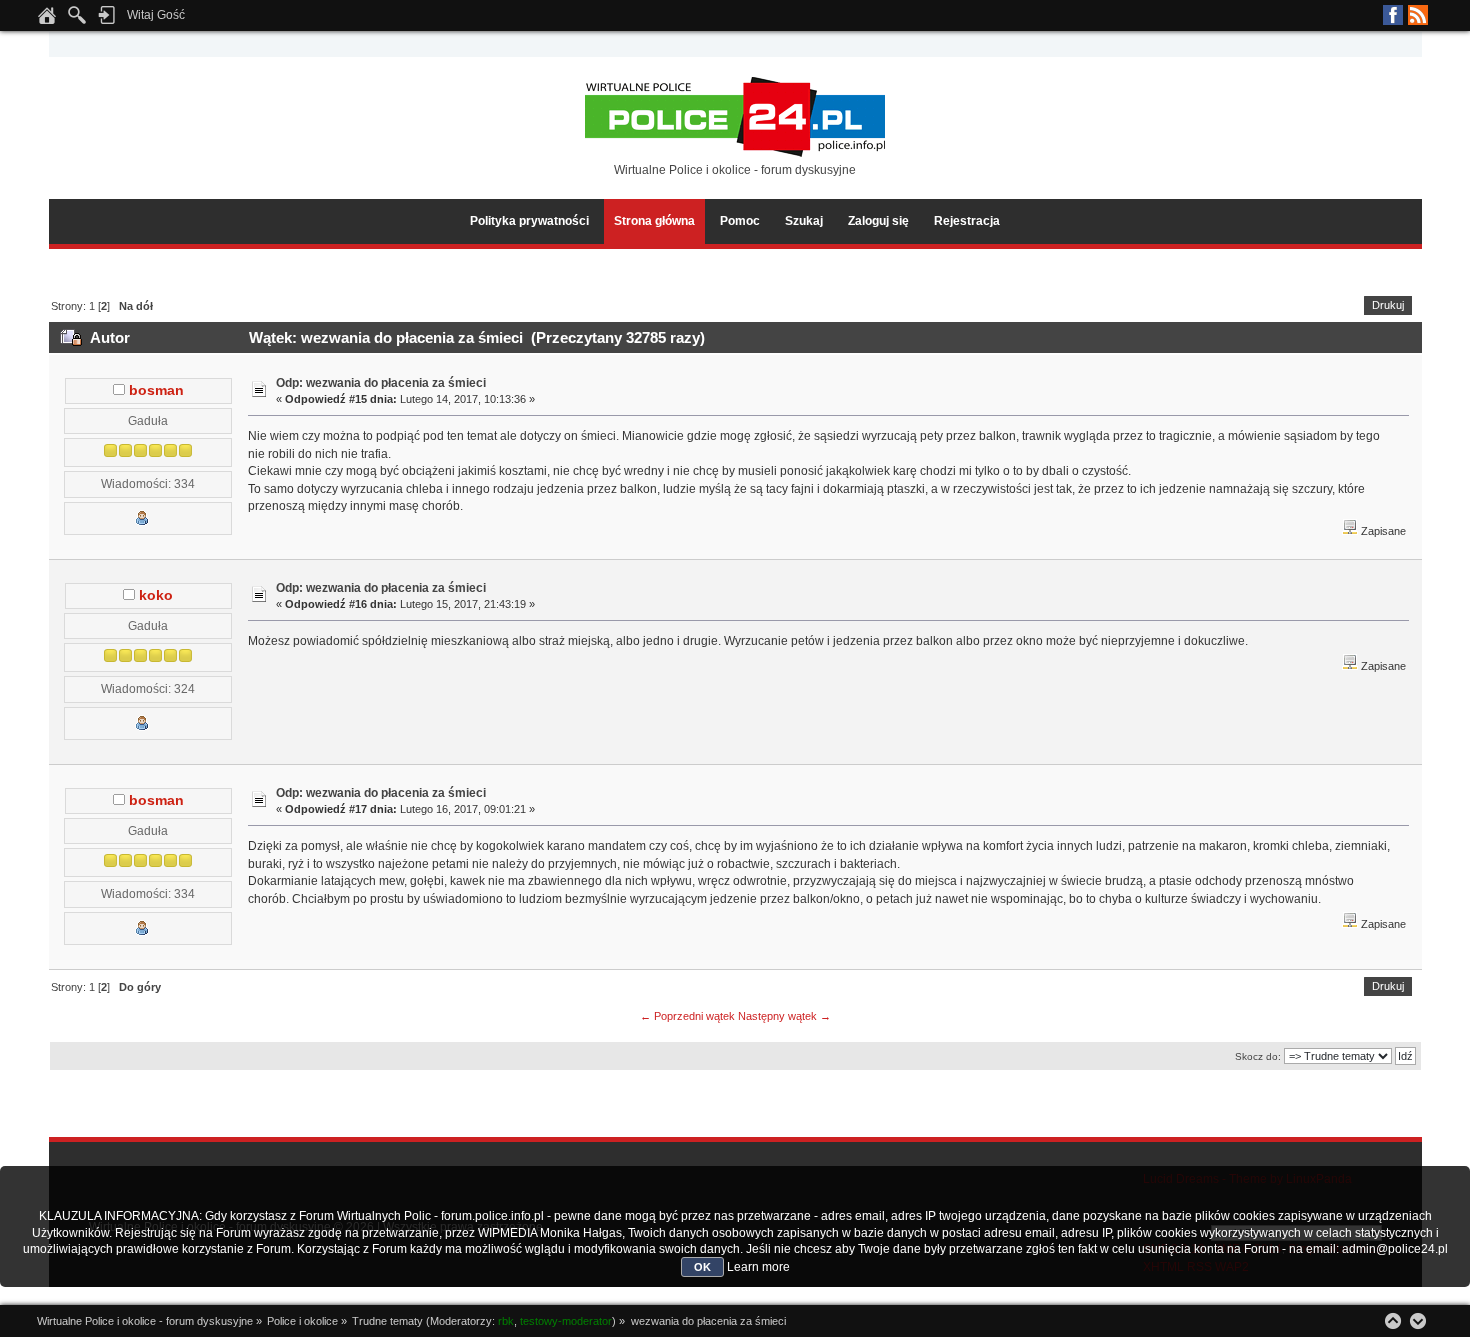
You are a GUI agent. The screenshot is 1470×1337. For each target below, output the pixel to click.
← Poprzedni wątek (687, 1016)
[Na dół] (1418, 1321)
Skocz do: (1258, 1056)
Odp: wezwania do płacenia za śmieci (381, 383)
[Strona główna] (47, 21)
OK (702, 1267)
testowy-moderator (566, 1321)
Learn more (758, 1267)
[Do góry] (1393, 1321)
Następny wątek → (784, 1016)
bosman (156, 390)
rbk (506, 1321)
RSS (1418, 15)
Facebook (1393, 15)
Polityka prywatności (529, 221)
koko (156, 595)
